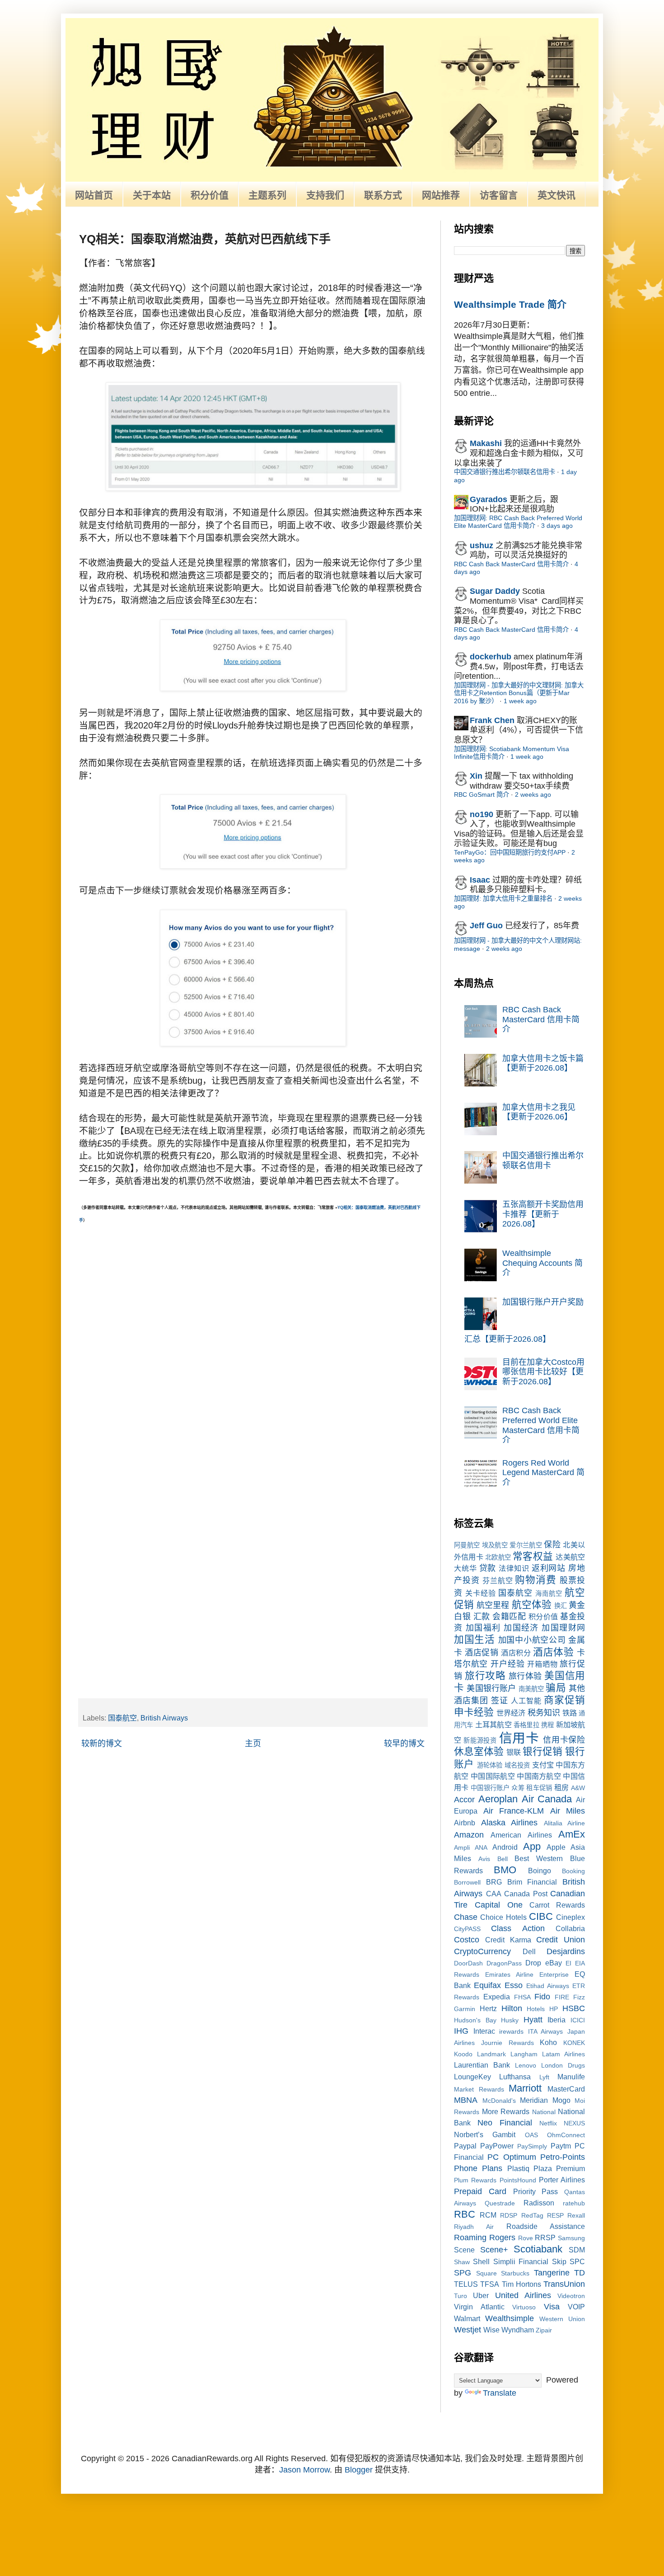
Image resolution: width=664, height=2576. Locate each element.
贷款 (488, 1568)
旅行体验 (525, 1676)
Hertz (488, 2008)
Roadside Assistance (546, 2226)
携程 (547, 1725)
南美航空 (531, 1689)
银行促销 (542, 1751)
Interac (484, 2031)
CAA (494, 1894)
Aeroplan (498, 1799)
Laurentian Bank (482, 2065)
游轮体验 (490, 1765)
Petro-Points (563, 2157)
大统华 (465, 1568)
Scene (464, 2250)
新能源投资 (480, 1740)
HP (554, 2009)
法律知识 (514, 1568)
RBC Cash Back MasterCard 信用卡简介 (511, 564)
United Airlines (523, 2295)
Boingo (540, 1871)
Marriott (525, 2088)
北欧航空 (498, 1557)
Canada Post (526, 1894)
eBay (554, 1963)
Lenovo (526, 2065)
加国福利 (483, 1628)
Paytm (561, 2146)
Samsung (571, 2238)
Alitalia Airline (565, 1823)
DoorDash (468, 1963)
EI (568, 1963)
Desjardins (566, 1951)
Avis (484, 1859)
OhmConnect (566, 2135)
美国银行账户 (491, 1688)
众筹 (518, 1788)
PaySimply (532, 2146)
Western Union (562, 2319)
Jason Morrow (304, 2470)
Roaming (470, 2238)
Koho (548, 2042)
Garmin (465, 2009)
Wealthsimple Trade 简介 (510, 304)
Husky (510, 2020)
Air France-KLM (514, 1811)
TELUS (466, 2284)
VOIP (576, 2307)
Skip (559, 2261)
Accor (464, 1800)
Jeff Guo (486, 926)
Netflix (548, 2123)
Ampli (462, 1847)
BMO (505, 1870)
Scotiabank (538, 2249)
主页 (253, 1744)
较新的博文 (102, 1744)
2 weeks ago (533, 794)
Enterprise (554, 1974)
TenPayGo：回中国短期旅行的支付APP (510, 852)
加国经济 (521, 1628)
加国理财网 (563, 1628)
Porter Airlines (562, 2180)
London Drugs (563, 2065)
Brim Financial (532, 1882)
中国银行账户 (490, 1788)
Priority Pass (536, 2191)
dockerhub (491, 657)
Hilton (512, 2008)
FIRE (562, 1997)
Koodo (463, 2054)
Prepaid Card (480, 2191)
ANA (481, 1847)
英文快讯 (556, 195)
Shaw (462, 2262)
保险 (552, 1545)
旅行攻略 (485, 1676)
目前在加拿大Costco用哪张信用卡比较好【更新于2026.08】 (543, 1372)
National (544, 2112)
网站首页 (94, 195)
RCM (488, 2215)
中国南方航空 (539, 1776)
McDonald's (499, 2101)
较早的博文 (404, 1744)
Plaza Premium (559, 2168)
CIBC (541, 1916)
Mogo (561, 2100)
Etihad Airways (548, 1986)
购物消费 (536, 1580)
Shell (481, 2261)
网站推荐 (441, 195)
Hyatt (533, 2020)
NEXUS (574, 2123)
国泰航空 (122, 1718)
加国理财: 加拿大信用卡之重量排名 (503, 898)
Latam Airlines (563, 2054)
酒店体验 (553, 1652)
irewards (511, 2031)
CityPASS (467, 1929)
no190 (482, 814)
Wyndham (518, 2330)
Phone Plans (478, 2168)
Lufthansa (515, 2077)
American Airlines (521, 1835)
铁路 (570, 1713)
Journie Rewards (507, 2043)
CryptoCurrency (482, 1951)
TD (580, 2273)
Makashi (486, 443)
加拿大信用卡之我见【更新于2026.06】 (539, 1112)
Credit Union (561, 1940)
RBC (465, 2214)
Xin (476, 776)
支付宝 (543, 1765)
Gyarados (489, 499)
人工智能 (526, 1701)
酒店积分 (516, 1653)
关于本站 (152, 195)
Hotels (536, 2009)
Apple (556, 1847)
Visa (552, 2307)
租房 (562, 1787)
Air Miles (568, 1811)
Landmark (491, 2054)
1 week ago (520, 701)
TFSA (490, 2284)
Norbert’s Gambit (485, 2134)
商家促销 (564, 1700)
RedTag (532, 2215)
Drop (533, 1963)
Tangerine (552, 2273)
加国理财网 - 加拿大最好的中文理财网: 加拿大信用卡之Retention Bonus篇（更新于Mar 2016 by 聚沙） (519, 693)
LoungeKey (472, 2077)
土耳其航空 (493, 1725)
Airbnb (465, 1823)
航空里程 (493, 1605)
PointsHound (518, 2180)
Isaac (480, 880)
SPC (577, 2261)
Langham (524, 2054)
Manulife (571, 2077)
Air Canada (547, 1799)
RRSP (545, 2238)
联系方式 (383, 195)
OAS (531, 2135)
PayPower (497, 2146)
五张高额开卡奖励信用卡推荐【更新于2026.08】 (543, 1214)
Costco (467, 1940)
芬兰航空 (498, 1580)
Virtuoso (524, 2307)
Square (486, 2273)
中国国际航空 (493, 1776)
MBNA (466, 2100)
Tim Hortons (521, 2284)
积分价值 (210, 195)
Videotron (571, 2296)
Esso (514, 1985)
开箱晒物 (542, 1664)
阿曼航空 (467, 1545)
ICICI (578, 2020)
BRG (494, 1882)
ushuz (482, 545)
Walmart (467, 2318)
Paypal (465, 2146)
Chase (466, 1917)
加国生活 (475, 1639)
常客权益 (533, 1556)
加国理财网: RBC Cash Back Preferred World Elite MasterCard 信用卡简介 (518, 522)
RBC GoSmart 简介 (482, 794)
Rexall (576, 2215)
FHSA (522, 1997)
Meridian (534, 2100)
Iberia (556, 2020)
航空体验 (532, 1605)
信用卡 (519, 1738)
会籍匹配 (509, 1617)
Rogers (502, 2238)
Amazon (469, 1835)
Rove (526, 2238)
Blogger (359, 2470)
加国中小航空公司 (532, 1640)
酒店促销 (482, 1653)
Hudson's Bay (475, 2020)
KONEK (574, 2043)
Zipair (544, 2330)
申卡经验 (474, 1712)
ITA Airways (546, 2031)
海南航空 (549, 1594)
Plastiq (518, 2168)
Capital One (499, 1905)
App (532, 1846)
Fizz (579, 1997)
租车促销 (539, 1788)
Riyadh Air (474, 2227)
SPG (463, 2273)
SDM (577, 2250)
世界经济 (511, 1713)
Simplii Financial (521, 2261)
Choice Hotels (503, 1917)
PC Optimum (512, 2157)
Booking (573, 1871)
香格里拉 (526, 1725)
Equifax (487, 1985)
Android (505, 1847)
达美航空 (570, 1557)
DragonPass (504, 1963)
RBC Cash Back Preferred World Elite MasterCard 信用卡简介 (541, 1425)
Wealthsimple (510, 2318)
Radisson (539, 2203)
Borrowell (467, 1882)
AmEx (572, 1834)
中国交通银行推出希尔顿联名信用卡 (505, 472)
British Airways (164, 1718)
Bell (503, 1859)
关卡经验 (481, 1593)
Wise (491, 2330)
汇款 (482, 1617)
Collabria (570, 1928)
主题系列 (267, 195)
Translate (500, 2393)
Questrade (500, 2203)
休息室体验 (479, 1751)
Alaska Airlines (510, 1823)
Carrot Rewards (557, 1905)
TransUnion (564, 2284)
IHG (461, 2031)
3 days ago (557, 526)
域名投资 (517, 1765)
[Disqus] (253, 1338)
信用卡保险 (564, 1740)
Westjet (468, 2330)
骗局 (556, 1688)
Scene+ (494, 2250)
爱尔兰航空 (526, 1545)
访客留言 (499, 195)
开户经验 (507, 1664)
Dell (529, 1951)
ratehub (574, 2203)
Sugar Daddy (495, 591)
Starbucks (515, 2273)
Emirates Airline (509, 1974)
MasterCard (566, 2089)
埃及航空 (495, 1545)
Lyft (544, 2077)
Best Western (539, 1858)
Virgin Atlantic (479, 2307)
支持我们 (325, 195)
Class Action (518, 1928)
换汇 (561, 1606)
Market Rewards (479, 2089)
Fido (542, 1997)
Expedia (497, 1997)
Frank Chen (492, 720)
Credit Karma (508, 1940)
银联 (514, 1752)
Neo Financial (505, 2123)
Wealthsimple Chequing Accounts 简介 (542, 1263)
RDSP (509, 2215)
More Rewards (506, 2111)
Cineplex (570, 1917)
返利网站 (549, 1568)
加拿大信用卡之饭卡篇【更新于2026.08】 (543, 1063)
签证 (500, 1701)
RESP (555, 2215)
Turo (461, 2296)
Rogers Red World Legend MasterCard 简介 (543, 1473)
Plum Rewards (475, 2180)
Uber (481, 2295)
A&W (578, 1788)
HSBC (574, 2008)
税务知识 (544, 1713)
